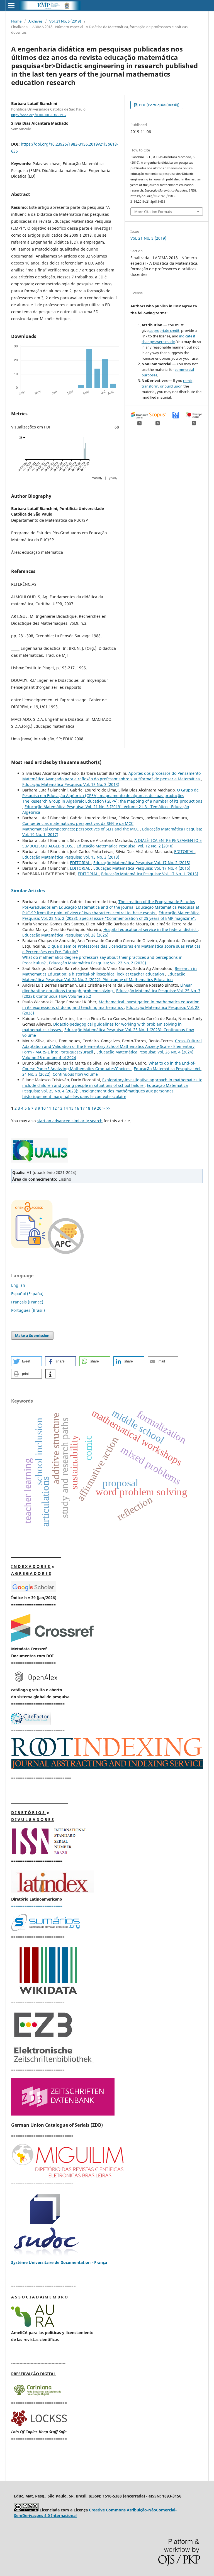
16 (77, 1108)
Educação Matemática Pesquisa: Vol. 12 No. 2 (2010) (125, 846)
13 (60, 1108)
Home (16, 21)
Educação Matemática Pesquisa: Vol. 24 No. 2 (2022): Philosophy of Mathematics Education (104, 977)
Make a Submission (32, 1335)
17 (82, 1108)
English (18, 1285)
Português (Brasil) (28, 1310)
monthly (97, 478)
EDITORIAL (185, 851)
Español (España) (27, 1294)
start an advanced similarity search (70, 1121)
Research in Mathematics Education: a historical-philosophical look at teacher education (110, 971)
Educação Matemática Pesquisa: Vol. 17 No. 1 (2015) (150, 874)
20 (99, 1108)
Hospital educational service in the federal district (151, 929)
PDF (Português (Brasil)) (159, 105)
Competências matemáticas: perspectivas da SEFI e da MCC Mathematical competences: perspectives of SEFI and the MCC (81, 826)
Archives (35, 21)
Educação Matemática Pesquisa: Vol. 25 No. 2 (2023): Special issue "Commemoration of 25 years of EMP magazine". (111, 916)
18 (88, 1108)
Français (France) (27, 1302)
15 (71, 1108)
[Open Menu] (11, 6)
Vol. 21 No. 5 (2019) (65, 21)
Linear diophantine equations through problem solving (107, 988)
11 (49, 1108)
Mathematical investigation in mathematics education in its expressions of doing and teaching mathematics (111, 1005)
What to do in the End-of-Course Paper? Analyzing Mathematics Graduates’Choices (109, 1066)
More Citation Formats (153, 212)
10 (43, 1108)
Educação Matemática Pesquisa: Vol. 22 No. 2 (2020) (98, 963)
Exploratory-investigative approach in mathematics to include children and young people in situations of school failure (112, 1083)
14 (66, 1108)
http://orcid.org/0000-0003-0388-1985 (39, 115)
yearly (113, 478)
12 (55, 1108)
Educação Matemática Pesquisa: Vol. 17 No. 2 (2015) (142, 863)
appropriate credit (164, 330)
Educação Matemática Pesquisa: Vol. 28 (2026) (65, 935)
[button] (26, 1361)
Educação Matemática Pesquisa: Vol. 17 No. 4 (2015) (142, 868)
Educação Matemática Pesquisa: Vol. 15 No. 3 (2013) (71, 784)
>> (108, 1108)
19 (94, 1108)
